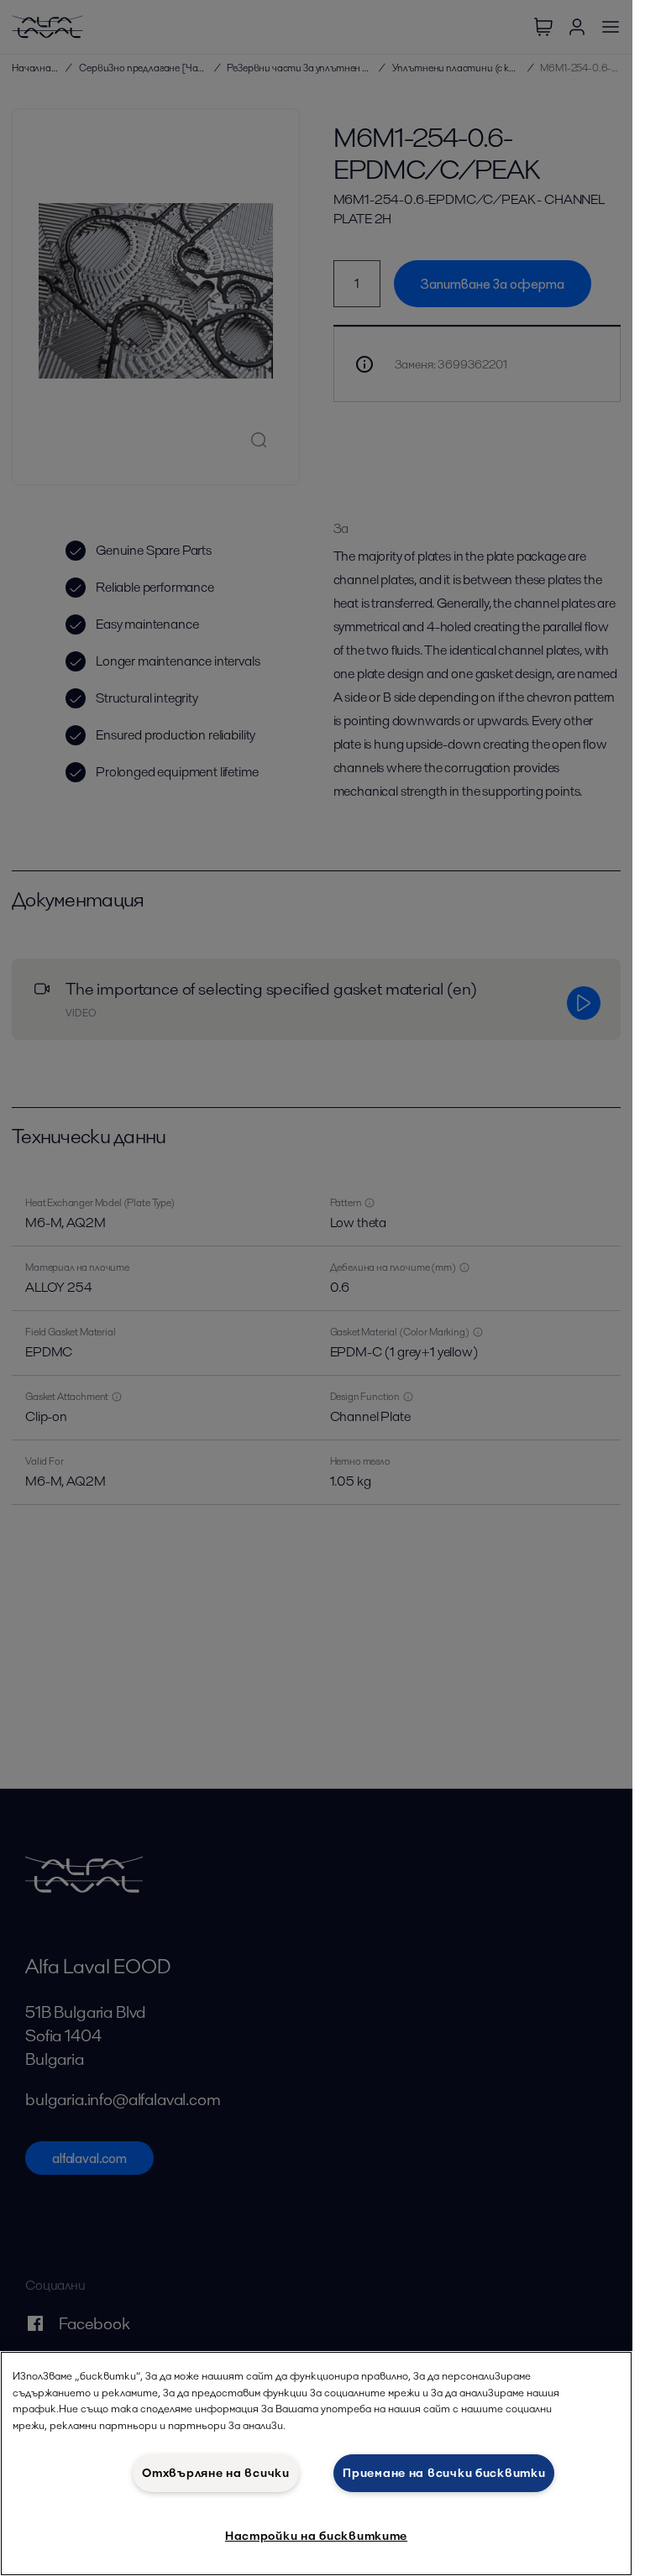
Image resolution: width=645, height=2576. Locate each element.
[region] (316, 2464)
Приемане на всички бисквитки (444, 2473)
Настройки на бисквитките (316, 2536)
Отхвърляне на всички (215, 2473)
